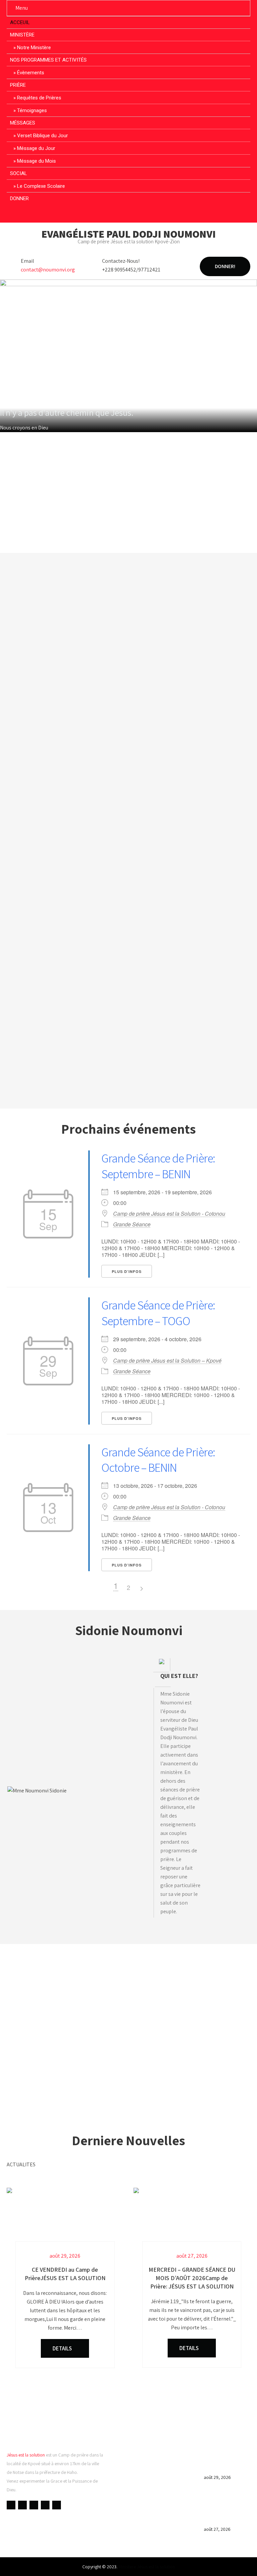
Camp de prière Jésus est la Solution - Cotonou (169, 1214)
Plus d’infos (127, 1271)
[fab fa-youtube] (116, 215)
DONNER (19, 198)
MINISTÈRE (22, 35)
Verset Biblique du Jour (42, 136)
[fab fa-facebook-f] (103, 215)
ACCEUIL (20, 22)
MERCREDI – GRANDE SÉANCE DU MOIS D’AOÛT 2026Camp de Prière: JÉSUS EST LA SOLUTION (226, 2508)
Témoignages (32, 110)
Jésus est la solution (26, 2455)
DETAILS (63, 2348)
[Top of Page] (238, 2562)
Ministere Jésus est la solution (147, 2567)
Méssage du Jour (36, 148)
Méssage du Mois (36, 161)
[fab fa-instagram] (141, 215)
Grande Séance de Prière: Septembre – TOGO (158, 1313)
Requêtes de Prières (39, 98)
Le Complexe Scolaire (41, 186)
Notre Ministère (34, 48)
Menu (22, 8)
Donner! (225, 266)
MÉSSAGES (23, 123)
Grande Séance (132, 1224)
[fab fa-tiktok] (154, 215)
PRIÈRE (18, 85)
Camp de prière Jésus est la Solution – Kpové (167, 1361)
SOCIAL (19, 173)
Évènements (31, 73)
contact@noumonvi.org (48, 270)
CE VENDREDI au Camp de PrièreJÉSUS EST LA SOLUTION (227, 2462)
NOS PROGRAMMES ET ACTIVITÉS (48, 60)
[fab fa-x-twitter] (129, 215)
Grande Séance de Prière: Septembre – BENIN (158, 1166)
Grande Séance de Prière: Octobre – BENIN (158, 1460)
